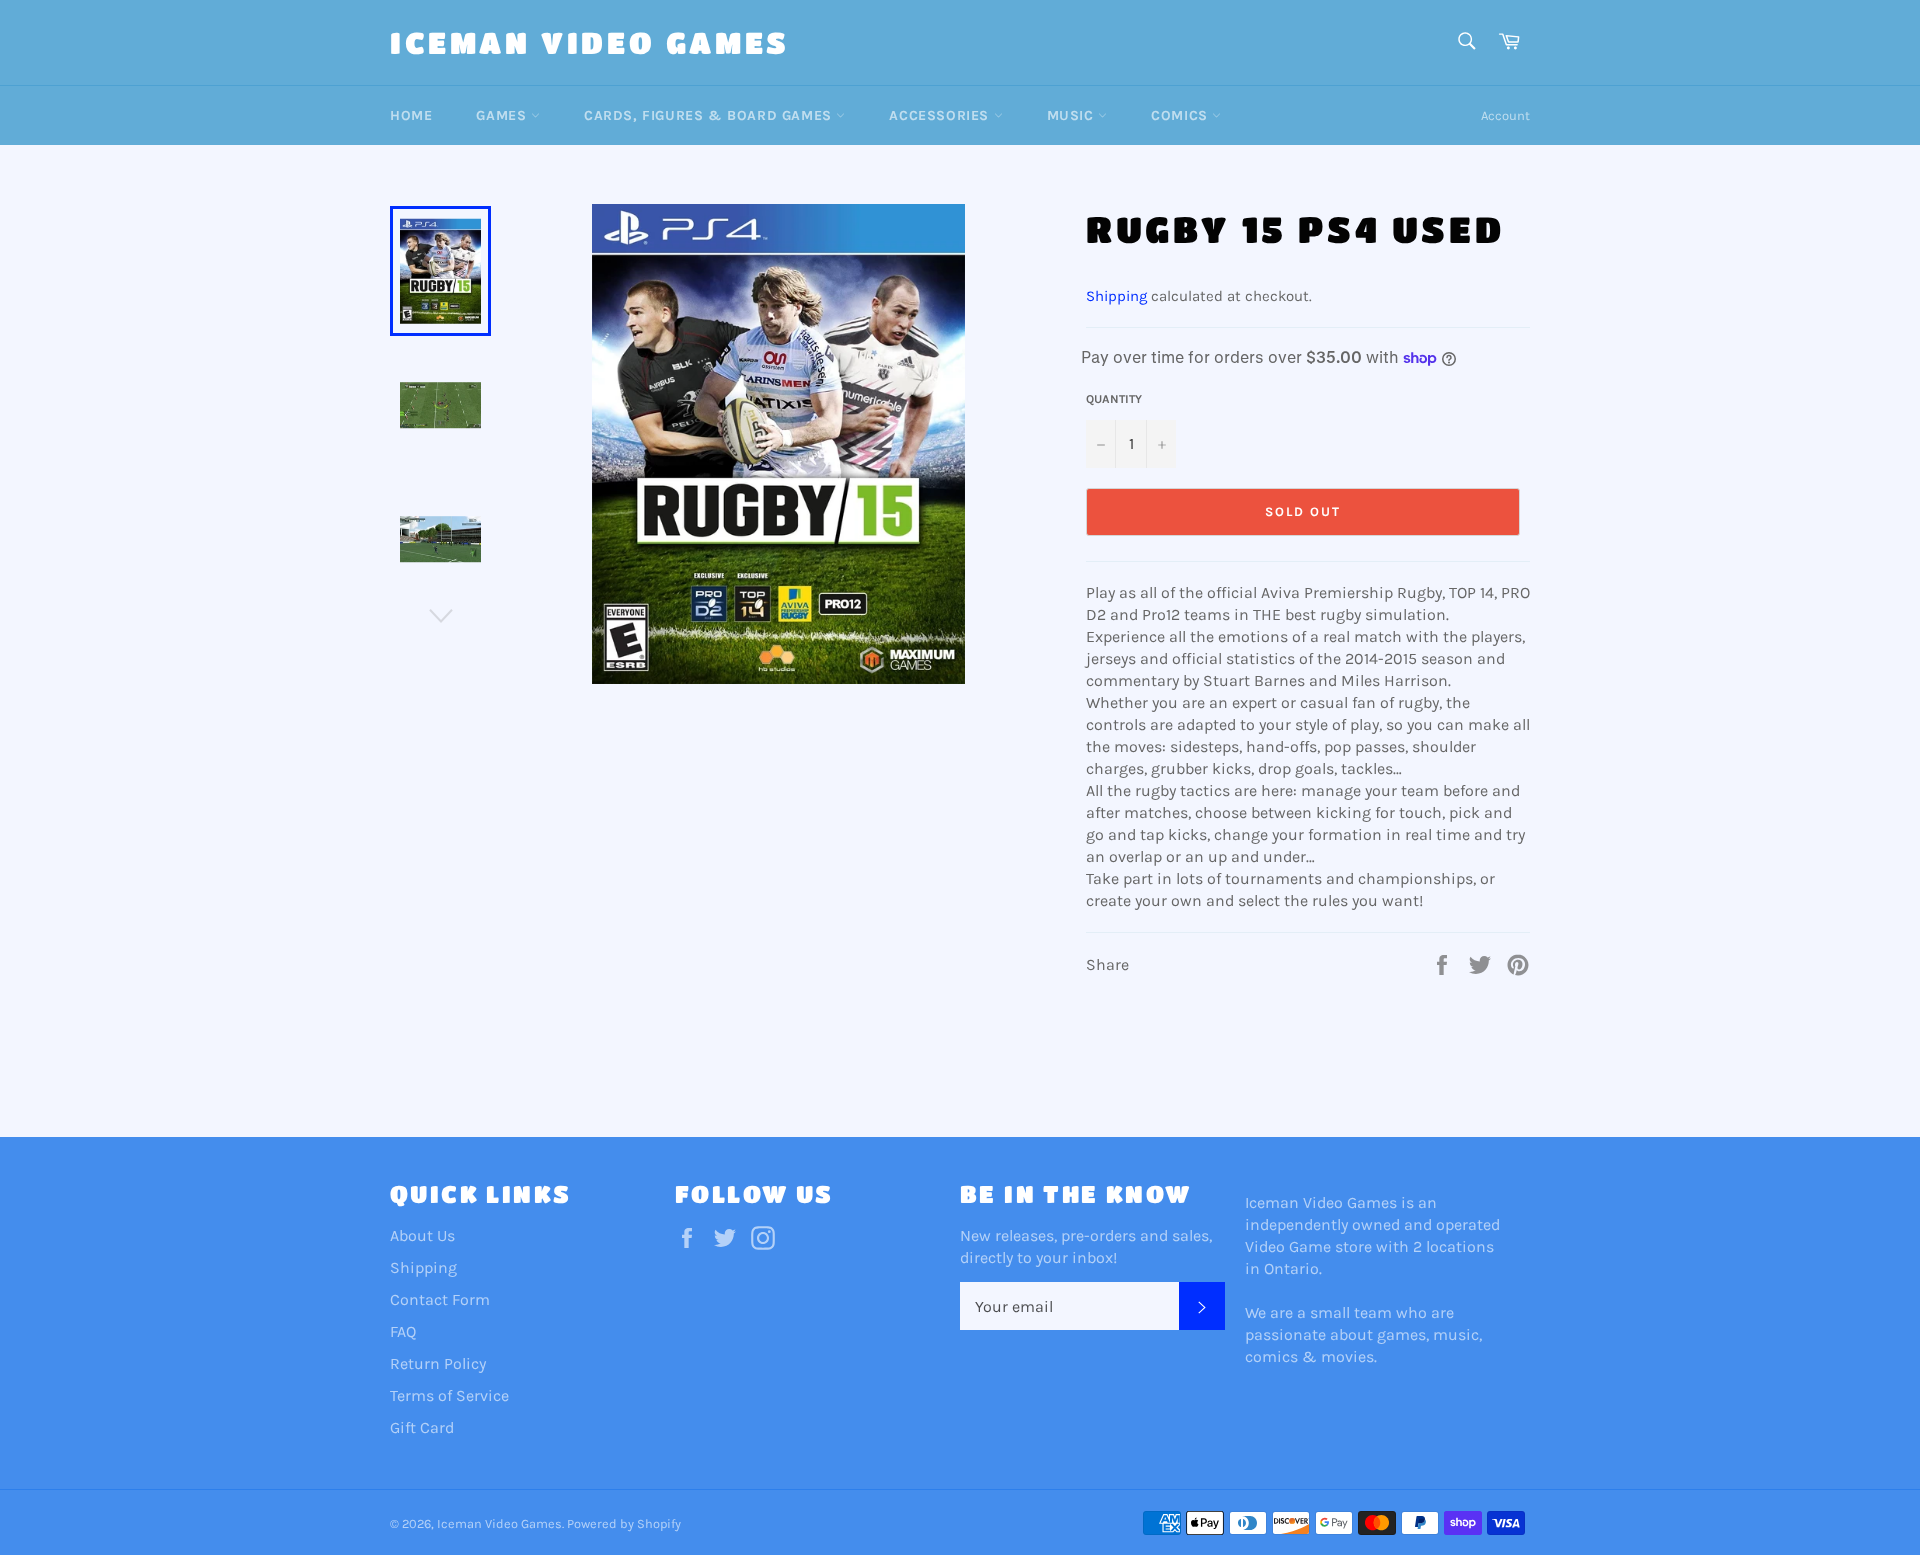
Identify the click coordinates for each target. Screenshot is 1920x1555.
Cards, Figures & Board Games (710, 115)
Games (503, 115)
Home (411, 115)
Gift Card (422, 1427)
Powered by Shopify (624, 1523)
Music (1073, 115)
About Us (422, 1235)
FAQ (403, 1331)
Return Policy (438, 1363)
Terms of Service (449, 1395)
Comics (1181, 115)
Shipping (1116, 296)
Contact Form (440, 1299)
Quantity (1114, 399)
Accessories (941, 115)
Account (1505, 115)
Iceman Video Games (590, 42)
